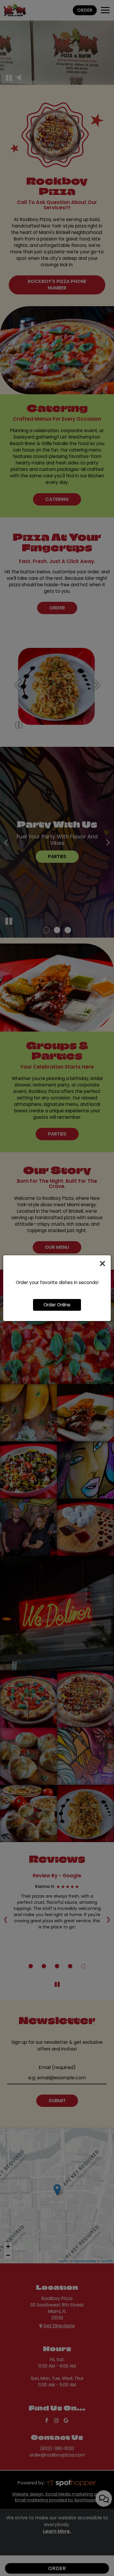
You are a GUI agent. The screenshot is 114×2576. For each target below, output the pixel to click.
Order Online (57, 1305)
